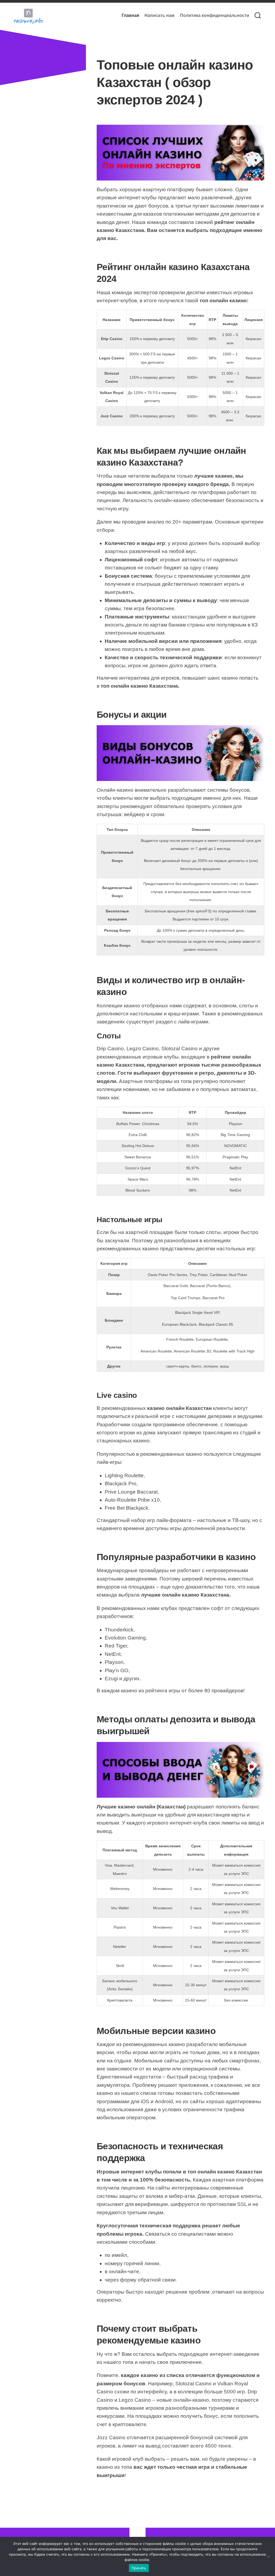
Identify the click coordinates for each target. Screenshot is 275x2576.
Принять (139, 2568)
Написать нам (160, 15)
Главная (130, 15)
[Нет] (268, 2556)
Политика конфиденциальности (215, 15)
